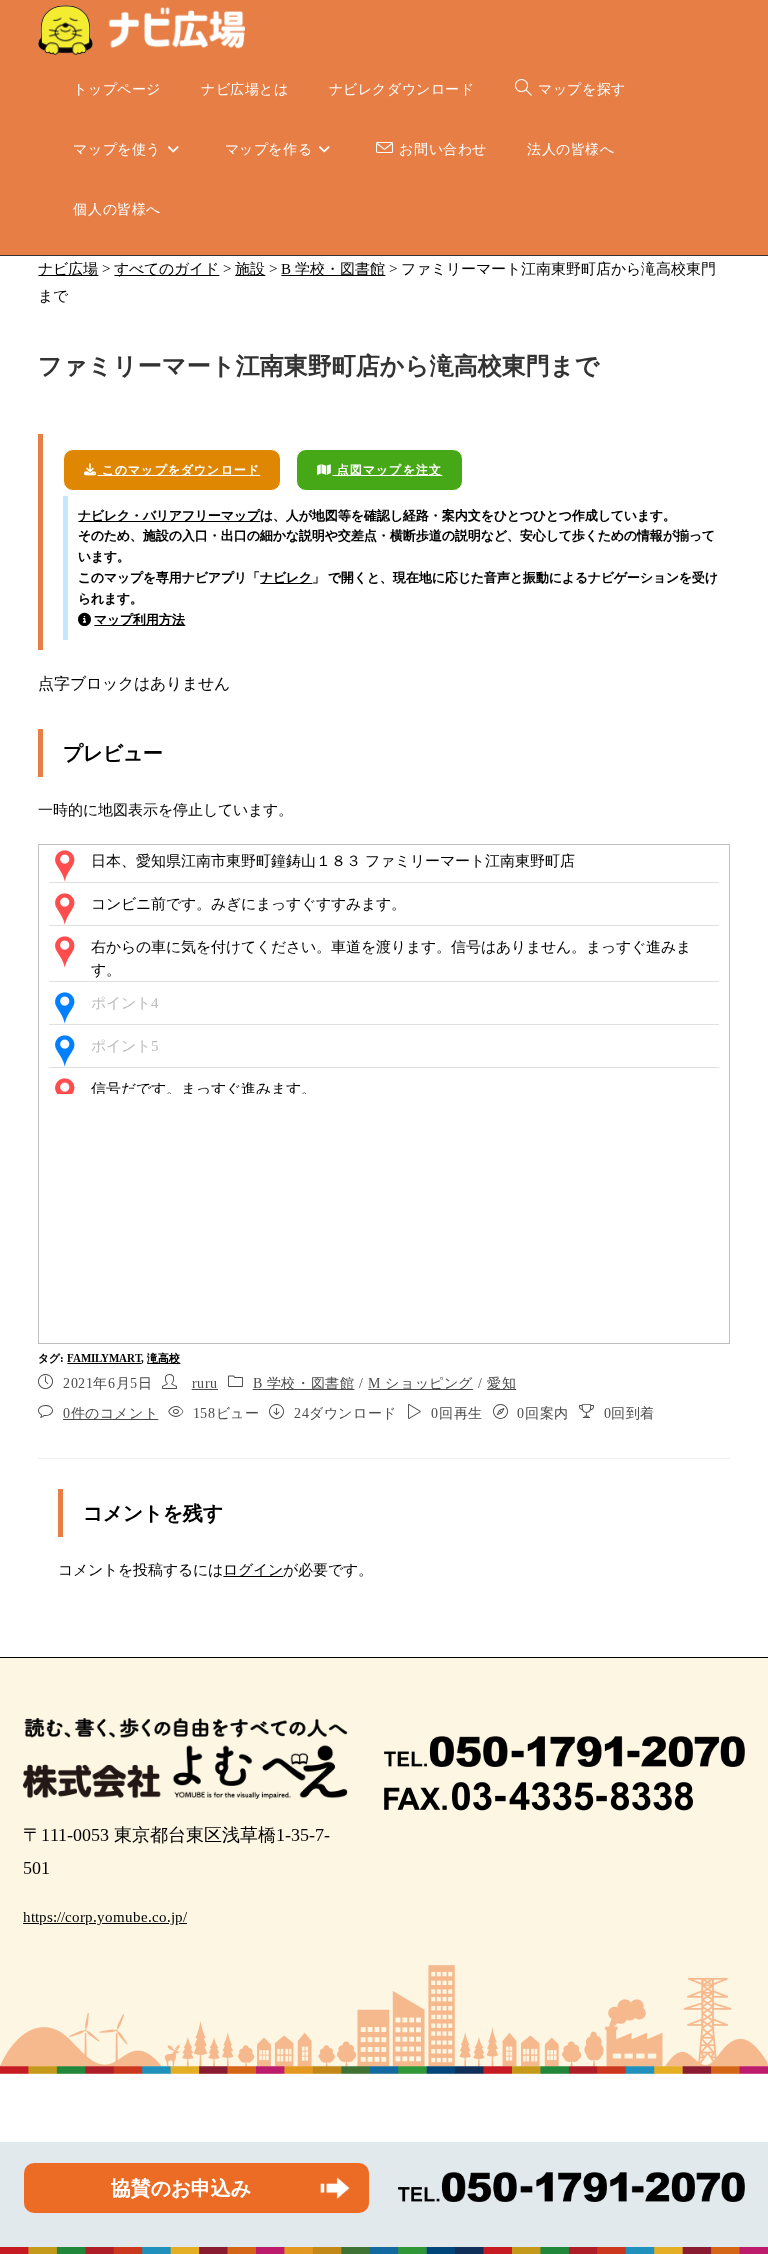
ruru (205, 1383)
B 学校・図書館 (304, 1383)
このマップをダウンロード (179, 470)
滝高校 (163, 1358)
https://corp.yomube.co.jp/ (105, 1917)
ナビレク (286, 577)
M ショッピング (420, 1383)
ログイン (253, 1570)
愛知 (501, 1383)
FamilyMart (104, 1358)
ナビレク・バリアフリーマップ (169, 515)
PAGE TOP (732, 2169)
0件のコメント (110, 1413)
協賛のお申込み (181, 2188)
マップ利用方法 (139, 619)
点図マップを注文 (387, 470)
